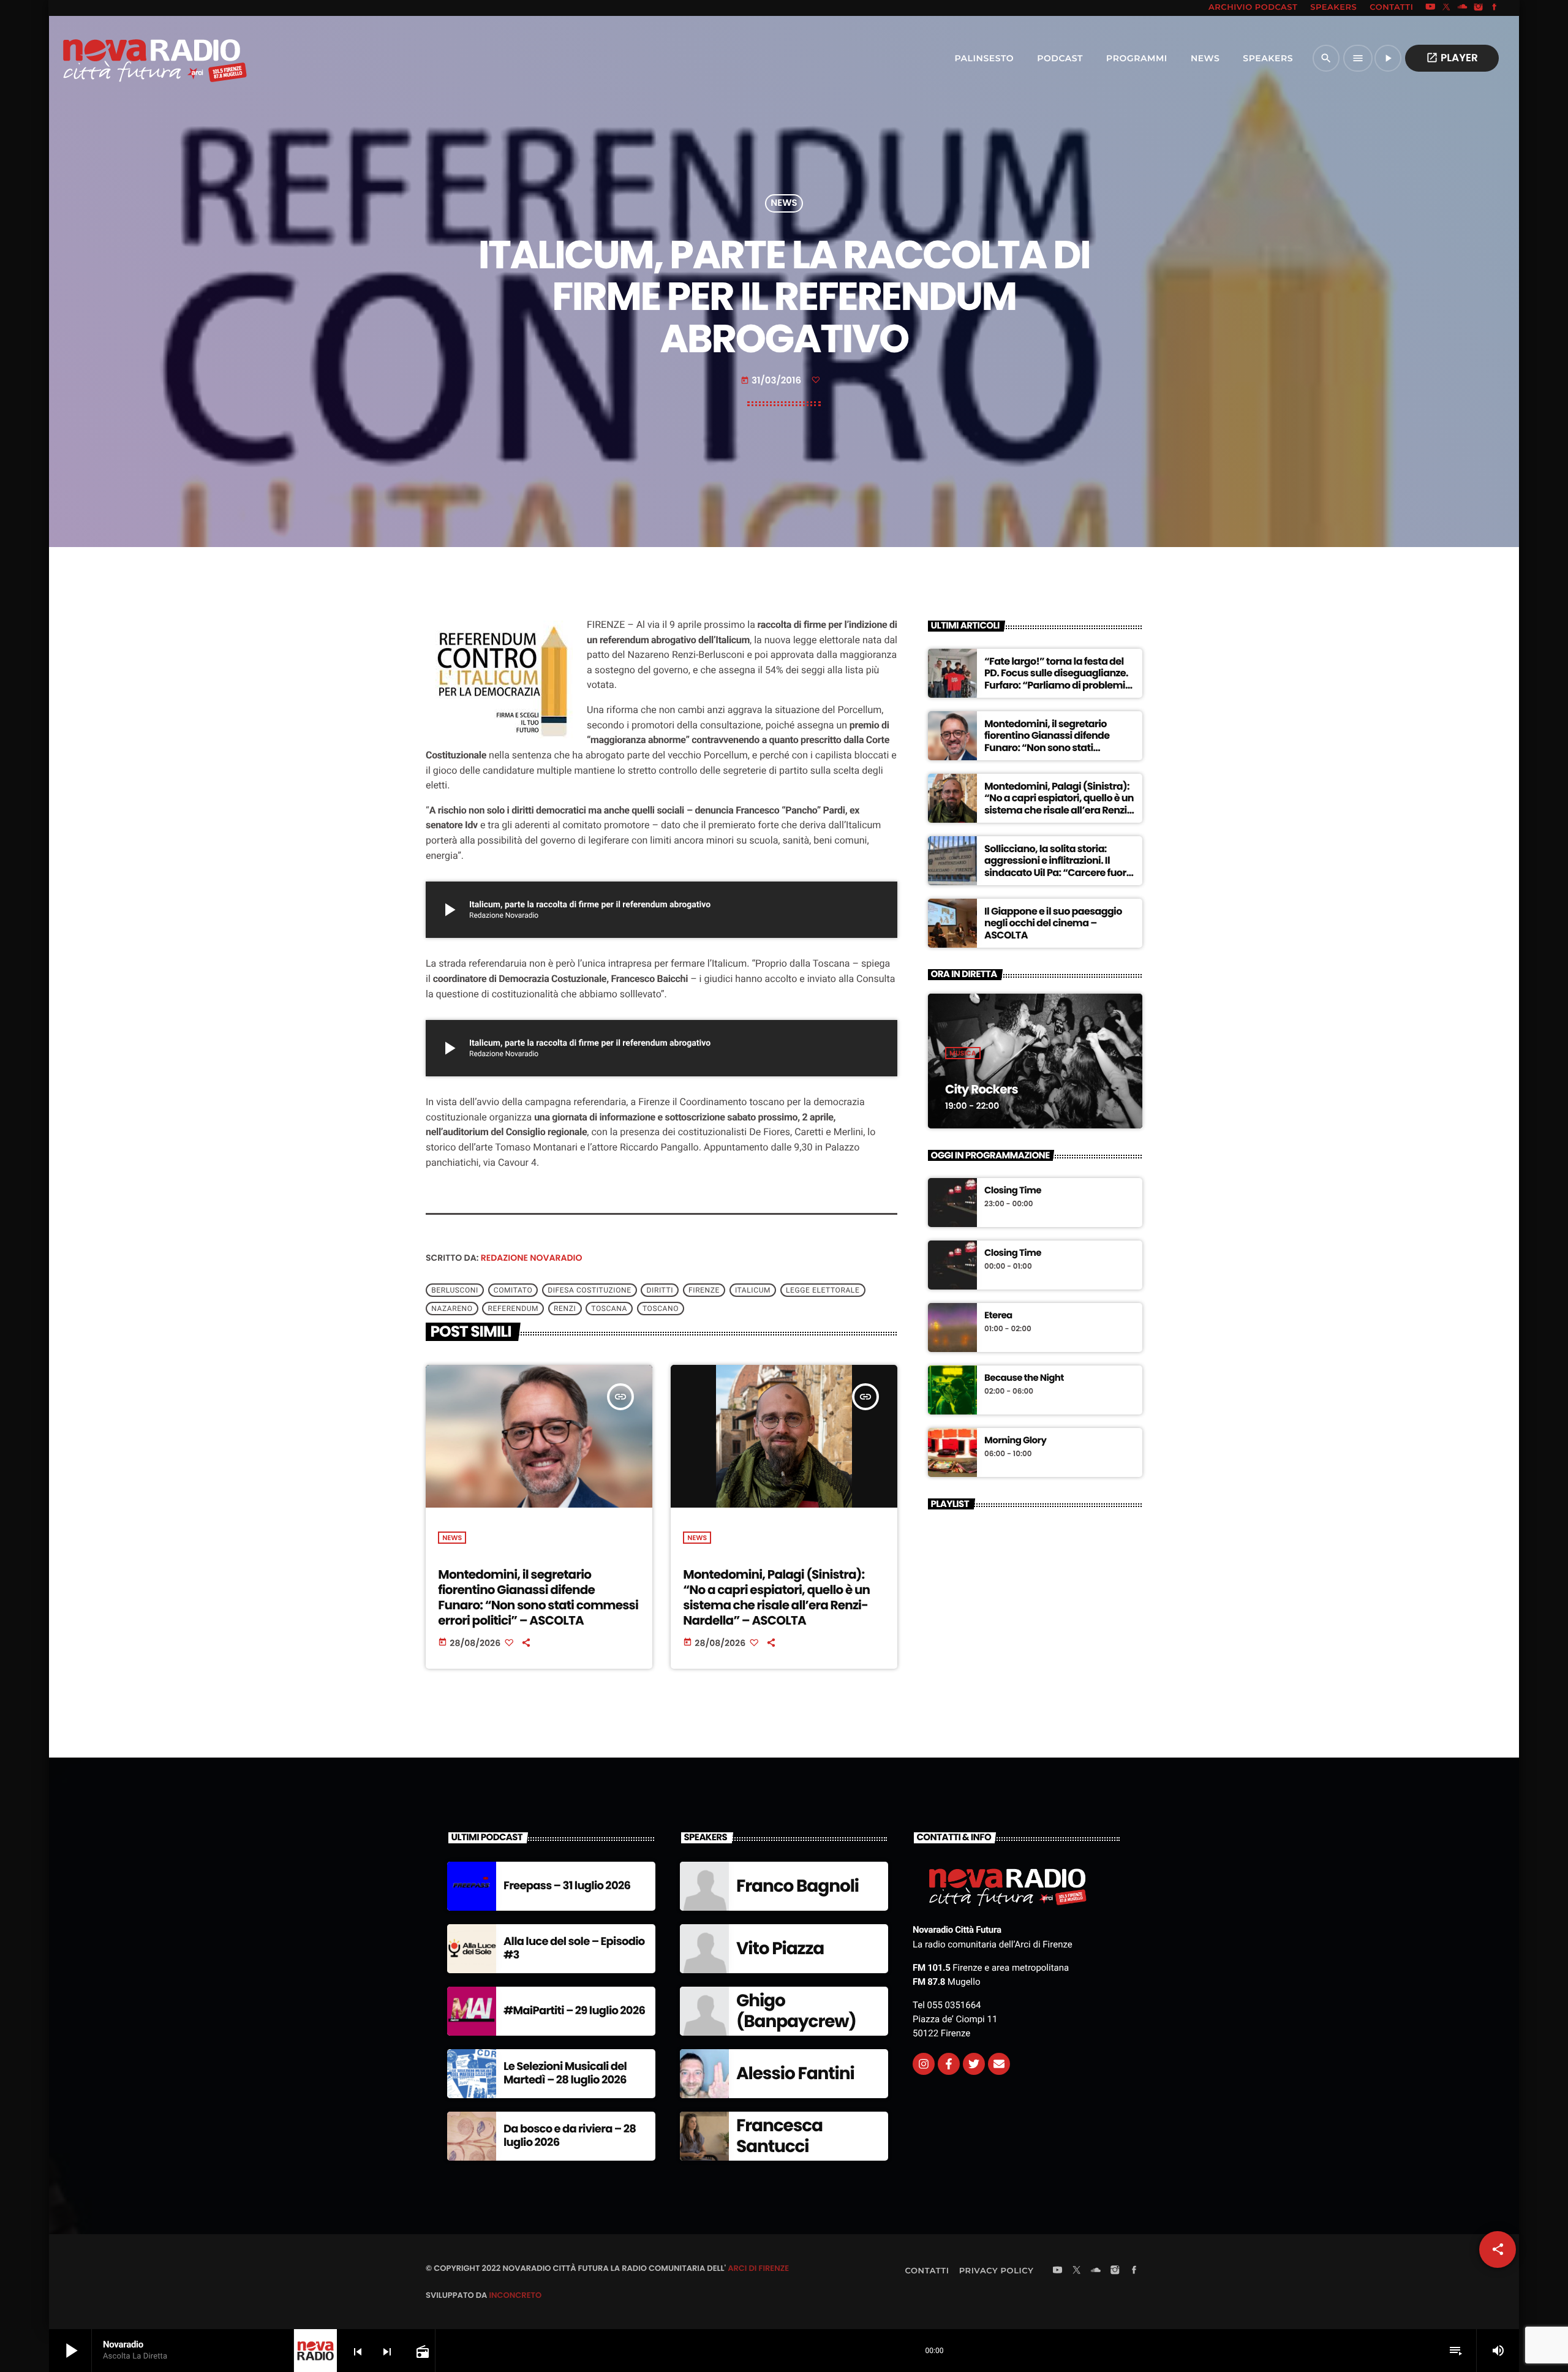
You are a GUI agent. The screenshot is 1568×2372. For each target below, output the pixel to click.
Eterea (998, 1316)
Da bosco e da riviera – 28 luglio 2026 (570, 2136)
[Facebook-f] (949, 2064)
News (784, 204)
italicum (753, 1290)
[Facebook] (1494, 8)
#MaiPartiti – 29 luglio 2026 (574, 2011)
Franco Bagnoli (797, 1886)
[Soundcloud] (1463, 8)
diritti (660, 1290)
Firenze (704, 1290)
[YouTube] (1430, 8)
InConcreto (515, 2295)
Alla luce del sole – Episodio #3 (574, 1948)
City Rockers (982, 1089)
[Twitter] (974, 2064)
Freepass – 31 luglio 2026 (567, 1886)
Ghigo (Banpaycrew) (796, 2011)
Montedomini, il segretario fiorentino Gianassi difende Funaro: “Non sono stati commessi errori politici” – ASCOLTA (538, 1598)
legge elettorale (823, 1290)
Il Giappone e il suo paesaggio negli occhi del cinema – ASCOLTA (1053, 923)
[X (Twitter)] (1447, 8)
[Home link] (128, 58)
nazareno (452, 1309)
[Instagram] (1479, 8)
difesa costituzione (589, 1290)
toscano (661, 1309)
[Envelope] (999, 2064)
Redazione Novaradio (532, 1258)
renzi (565, 1309)
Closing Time (1013, 1191)
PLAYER (1452, 58)
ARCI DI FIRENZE (758, 2268)
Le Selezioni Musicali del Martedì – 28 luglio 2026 (565, 2073)
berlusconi (455, 1290)
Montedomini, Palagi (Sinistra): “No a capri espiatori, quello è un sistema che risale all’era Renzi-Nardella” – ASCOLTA (776, 1598)
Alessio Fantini (795, 2073)
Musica (963, 1053)
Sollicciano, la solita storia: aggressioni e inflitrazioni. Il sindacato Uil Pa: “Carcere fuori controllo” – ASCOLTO (1057, 867)
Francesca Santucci (779, 2136)
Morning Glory (1015, 1441)
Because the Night (1024, 1378)
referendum (514, 1309)
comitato (513, 1290)
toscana (609, 1309)
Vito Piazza (780, 1948)
